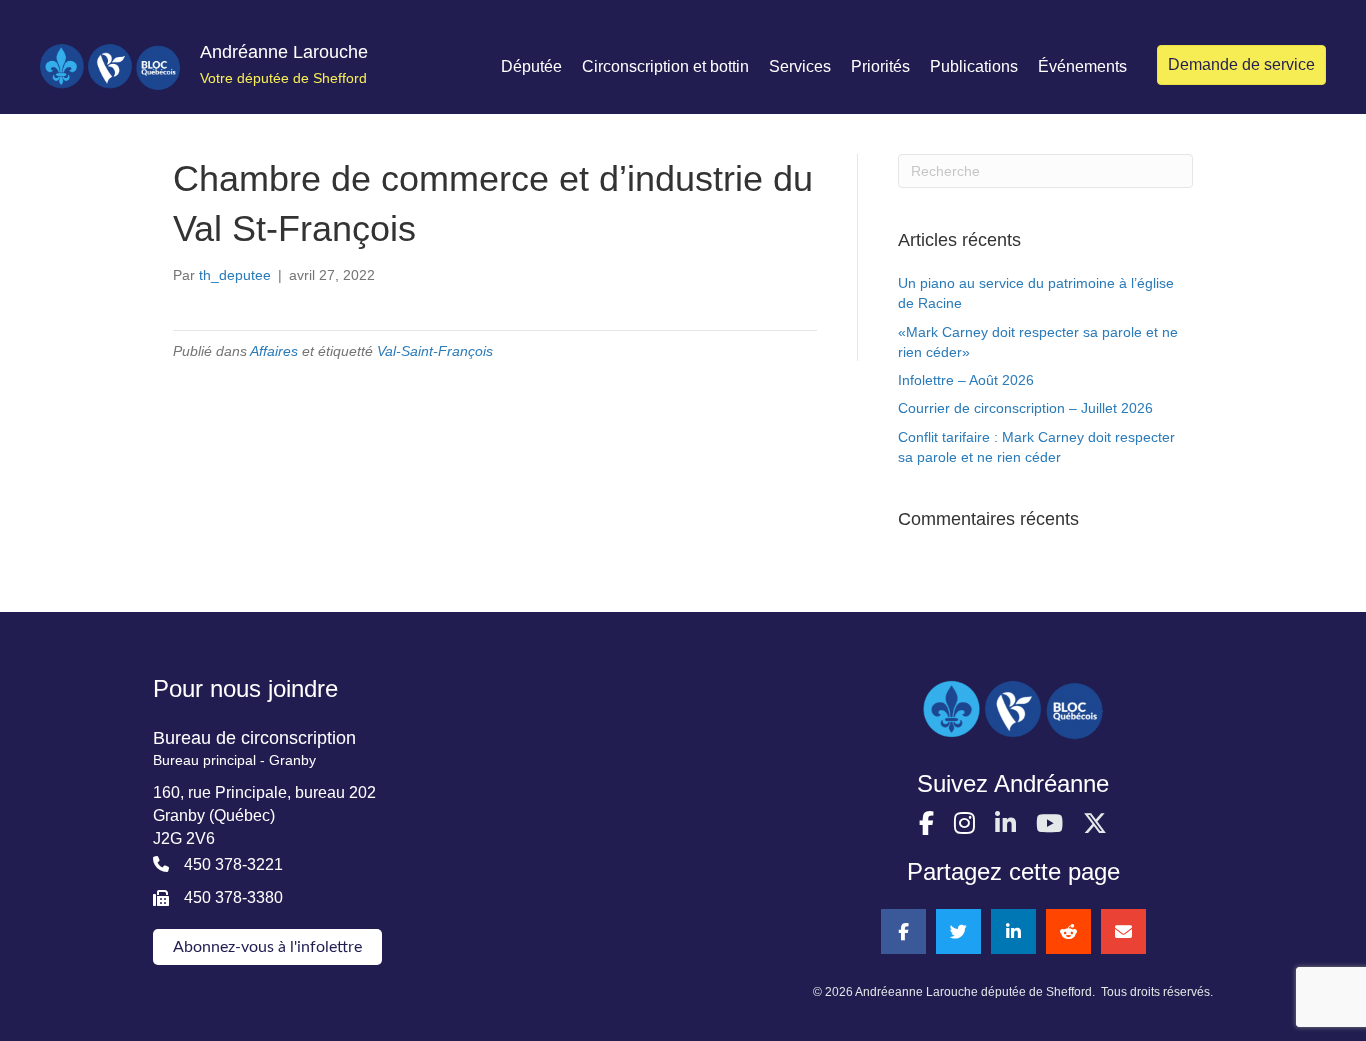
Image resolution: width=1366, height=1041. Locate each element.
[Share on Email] (1123, 931)
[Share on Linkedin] (1013, 931)
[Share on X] (958, 931)
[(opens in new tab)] (1013, 709)
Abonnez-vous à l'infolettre (267, 947)
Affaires (274, 351)
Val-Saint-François (435, 351)
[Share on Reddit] (1068, 931)
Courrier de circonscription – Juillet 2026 (1025, 408)
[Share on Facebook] (903, 931)
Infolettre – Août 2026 (966, 380)
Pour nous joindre (245, 688)
